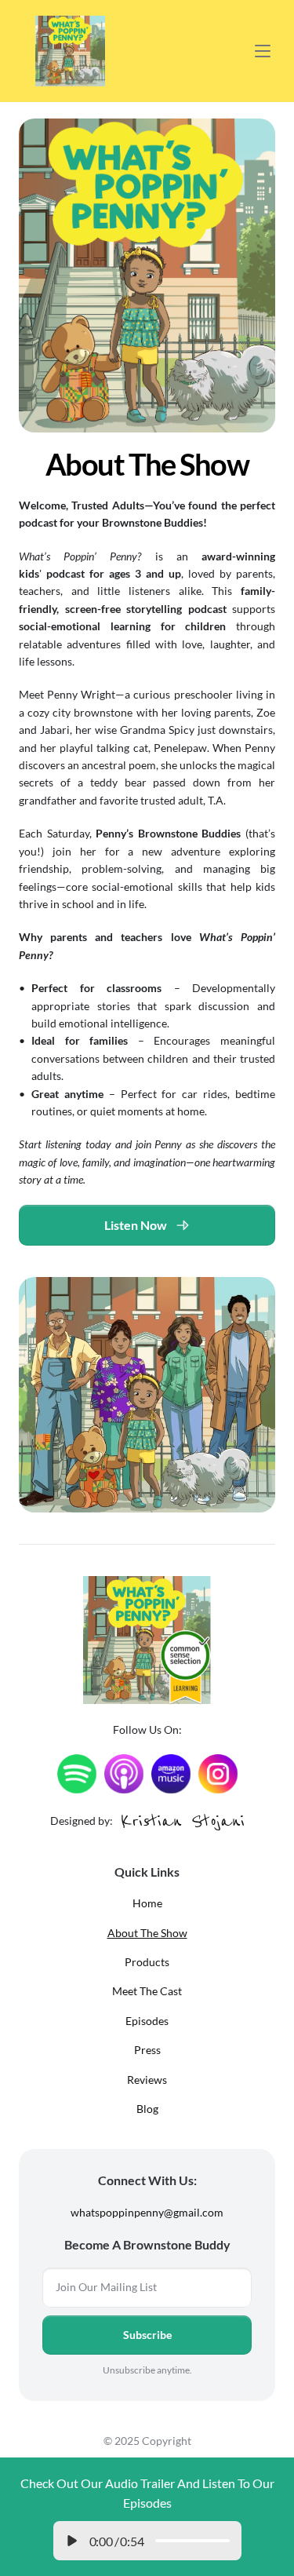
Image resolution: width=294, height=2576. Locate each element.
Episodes (147, 2021)
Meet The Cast (147, 1991)
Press (147, 2050)
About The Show (147, 1933)
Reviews (147, 2080)
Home (147, 1903)
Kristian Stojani (183, 1821)
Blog (147, 2109)
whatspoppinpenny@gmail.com (147, 2212)
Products (147, 1962)
